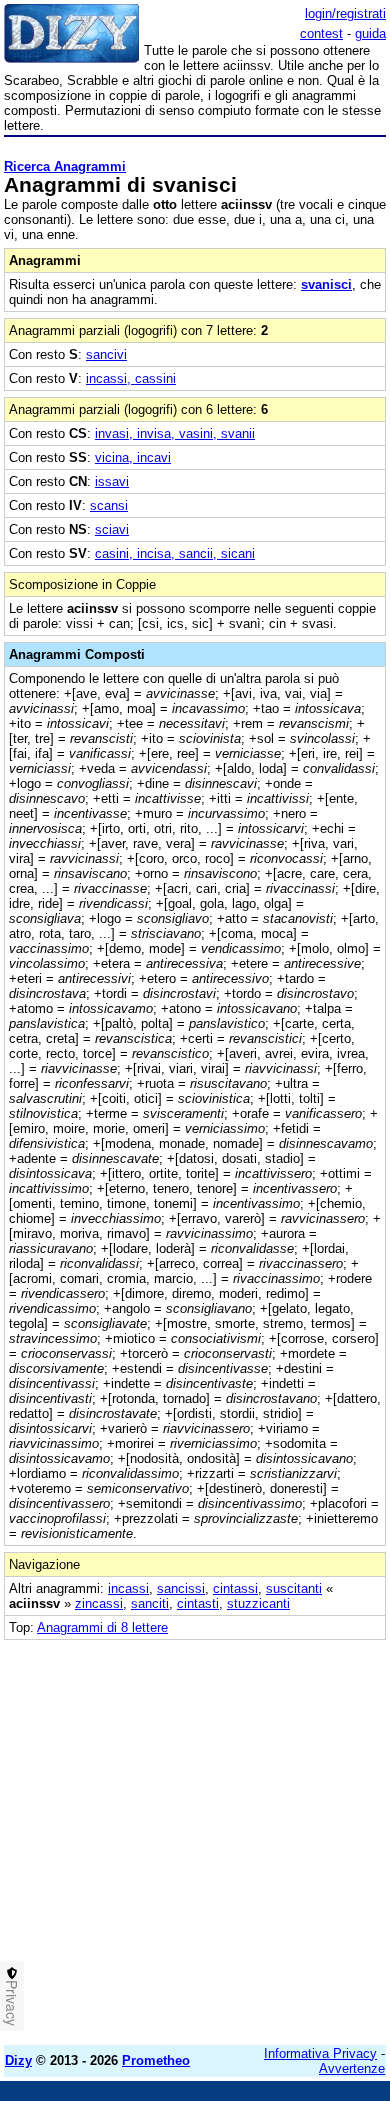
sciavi (112, 529)
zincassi (99, 1603)
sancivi (106, 354)
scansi (109, 505)
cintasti (198, 1603)
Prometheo (156, 2060)
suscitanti (294, 1588)
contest (321, 33)
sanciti (150, 1603)
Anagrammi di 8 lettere (102, 1627)
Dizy (18, 2060)
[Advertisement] (195, 1835)
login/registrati (345, 13)
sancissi (181, 1588)
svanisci (326, 284)
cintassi (235, 1588)
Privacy (12, 2003)
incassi (128, 1588)
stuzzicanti (258, 1603)
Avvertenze (352, 2068)
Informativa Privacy (320, 2053)
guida (370, 33)
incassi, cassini (131, 378)
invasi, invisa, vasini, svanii (175, 433)
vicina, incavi (133, 457)
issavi (112, 481)
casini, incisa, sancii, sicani (175, 553)
